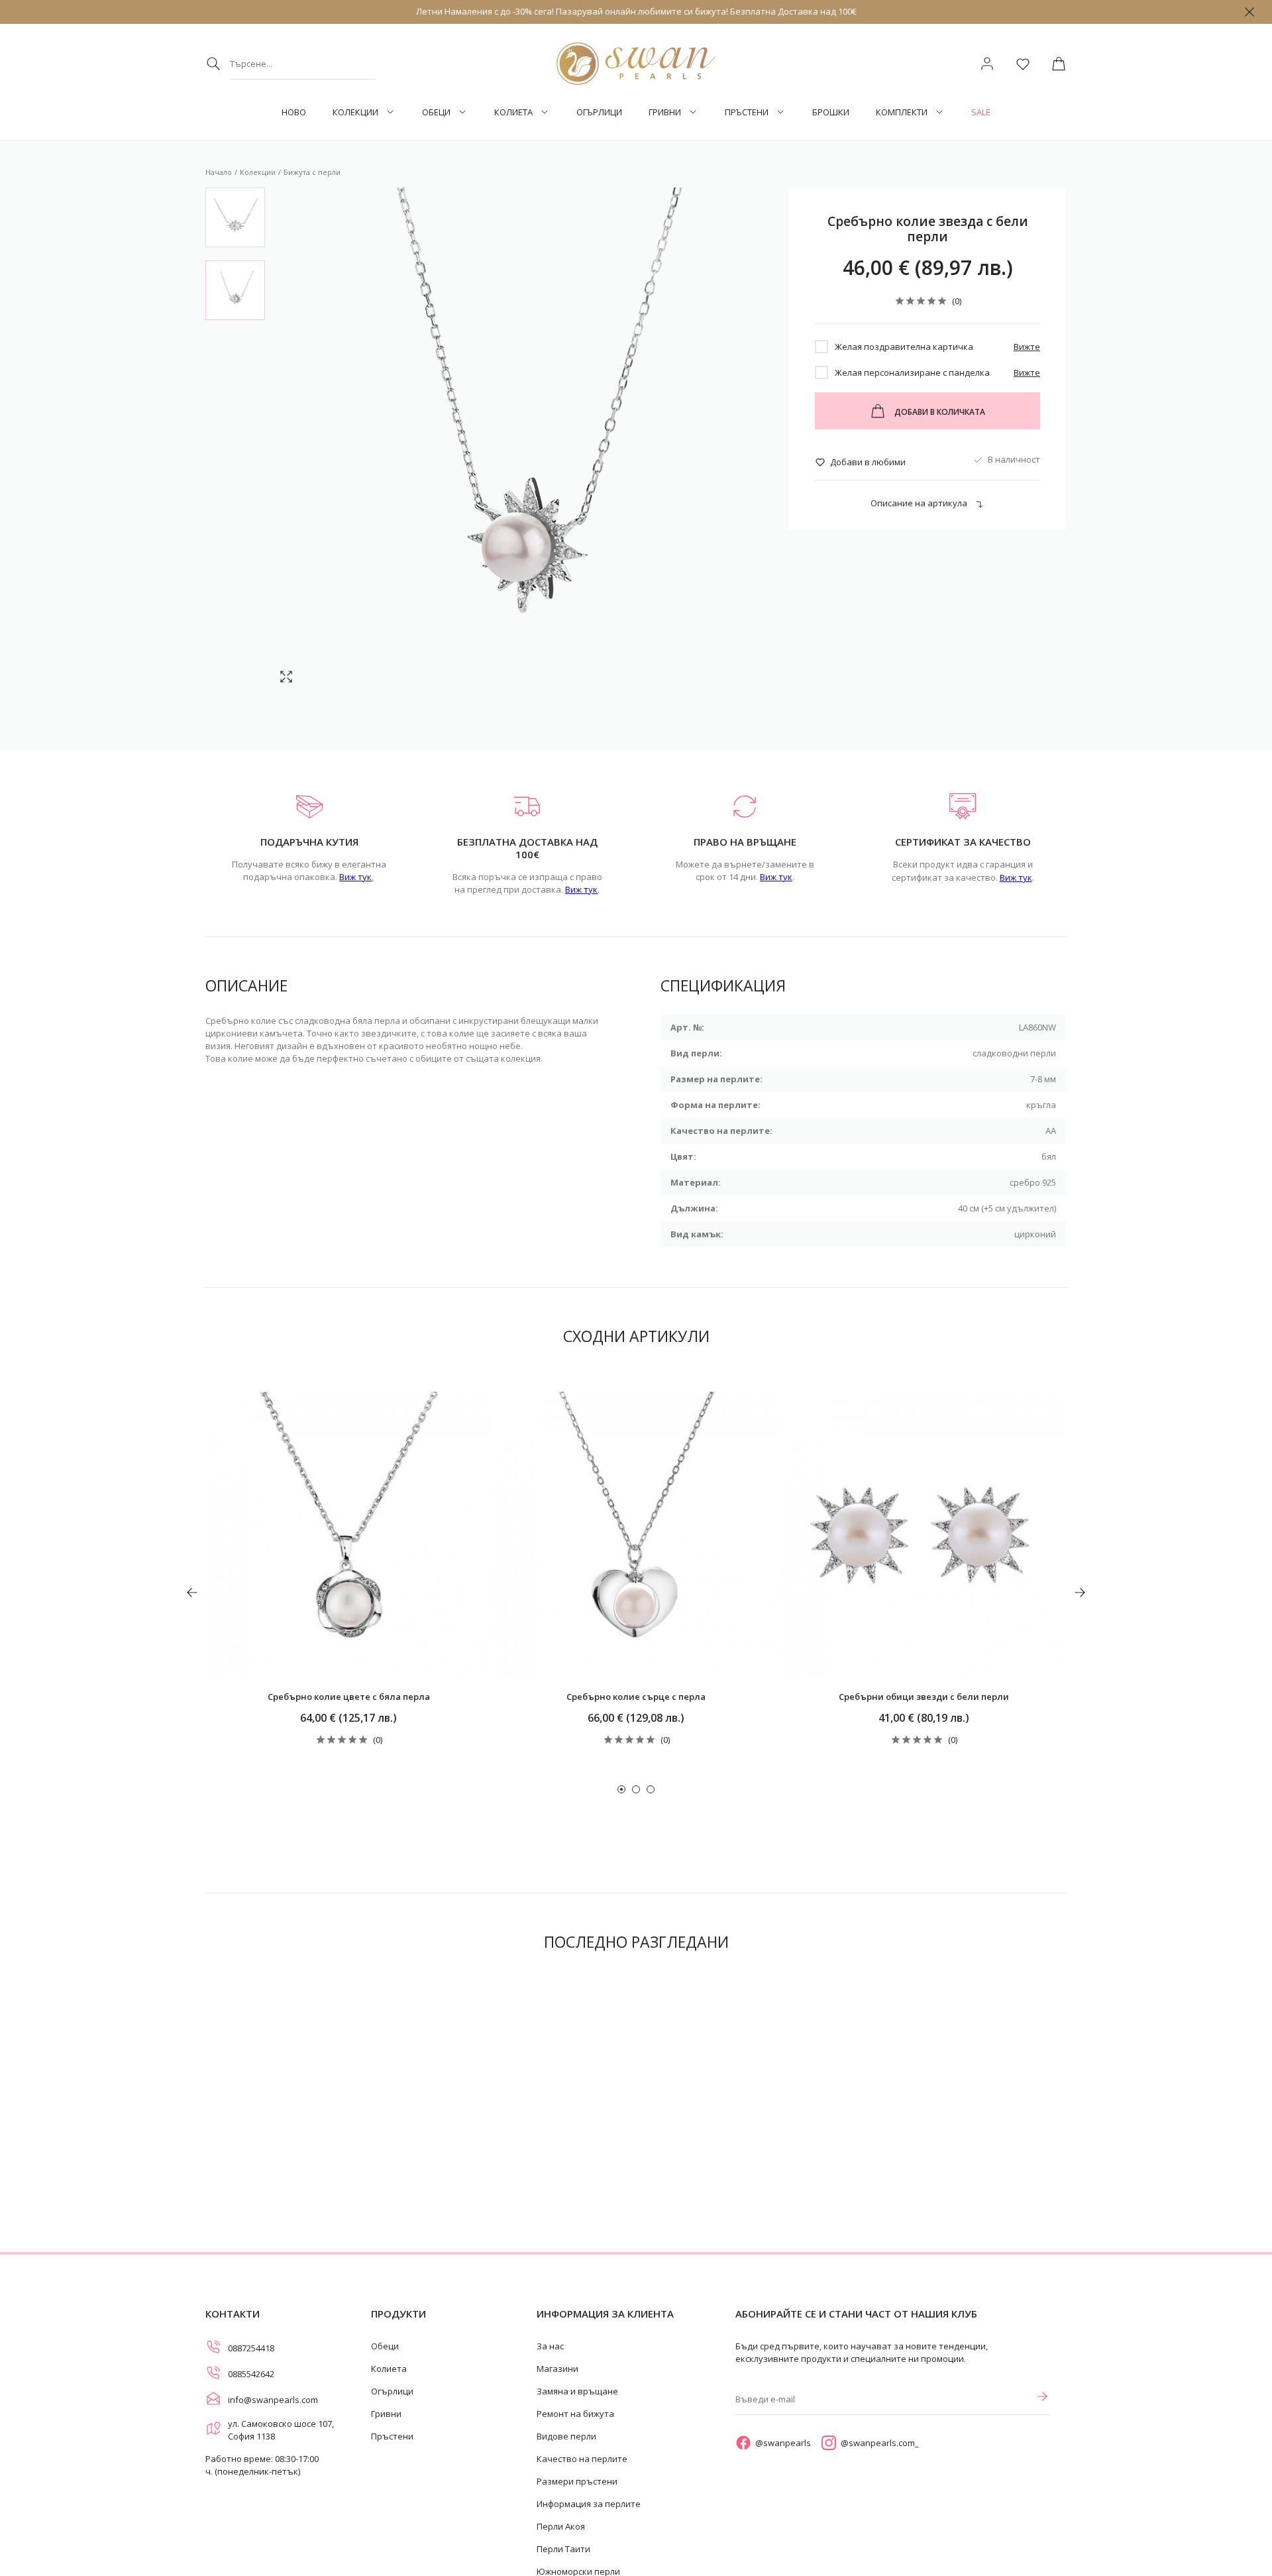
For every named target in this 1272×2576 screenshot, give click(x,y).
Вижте (1027, 347)
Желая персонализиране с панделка (912, 372)
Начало (219, 172)
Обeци (436, 112)
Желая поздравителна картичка (904, 347)
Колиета (513, 112)
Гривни (665, 112)
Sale (981, 112)
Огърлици (599, 112)
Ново (294, 112)
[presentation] (192, 1593)
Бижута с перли (312, 172)
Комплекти (902, 112)
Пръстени (747, 112)
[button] (621, 1789)
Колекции (355, 112)
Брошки (831, 112)
